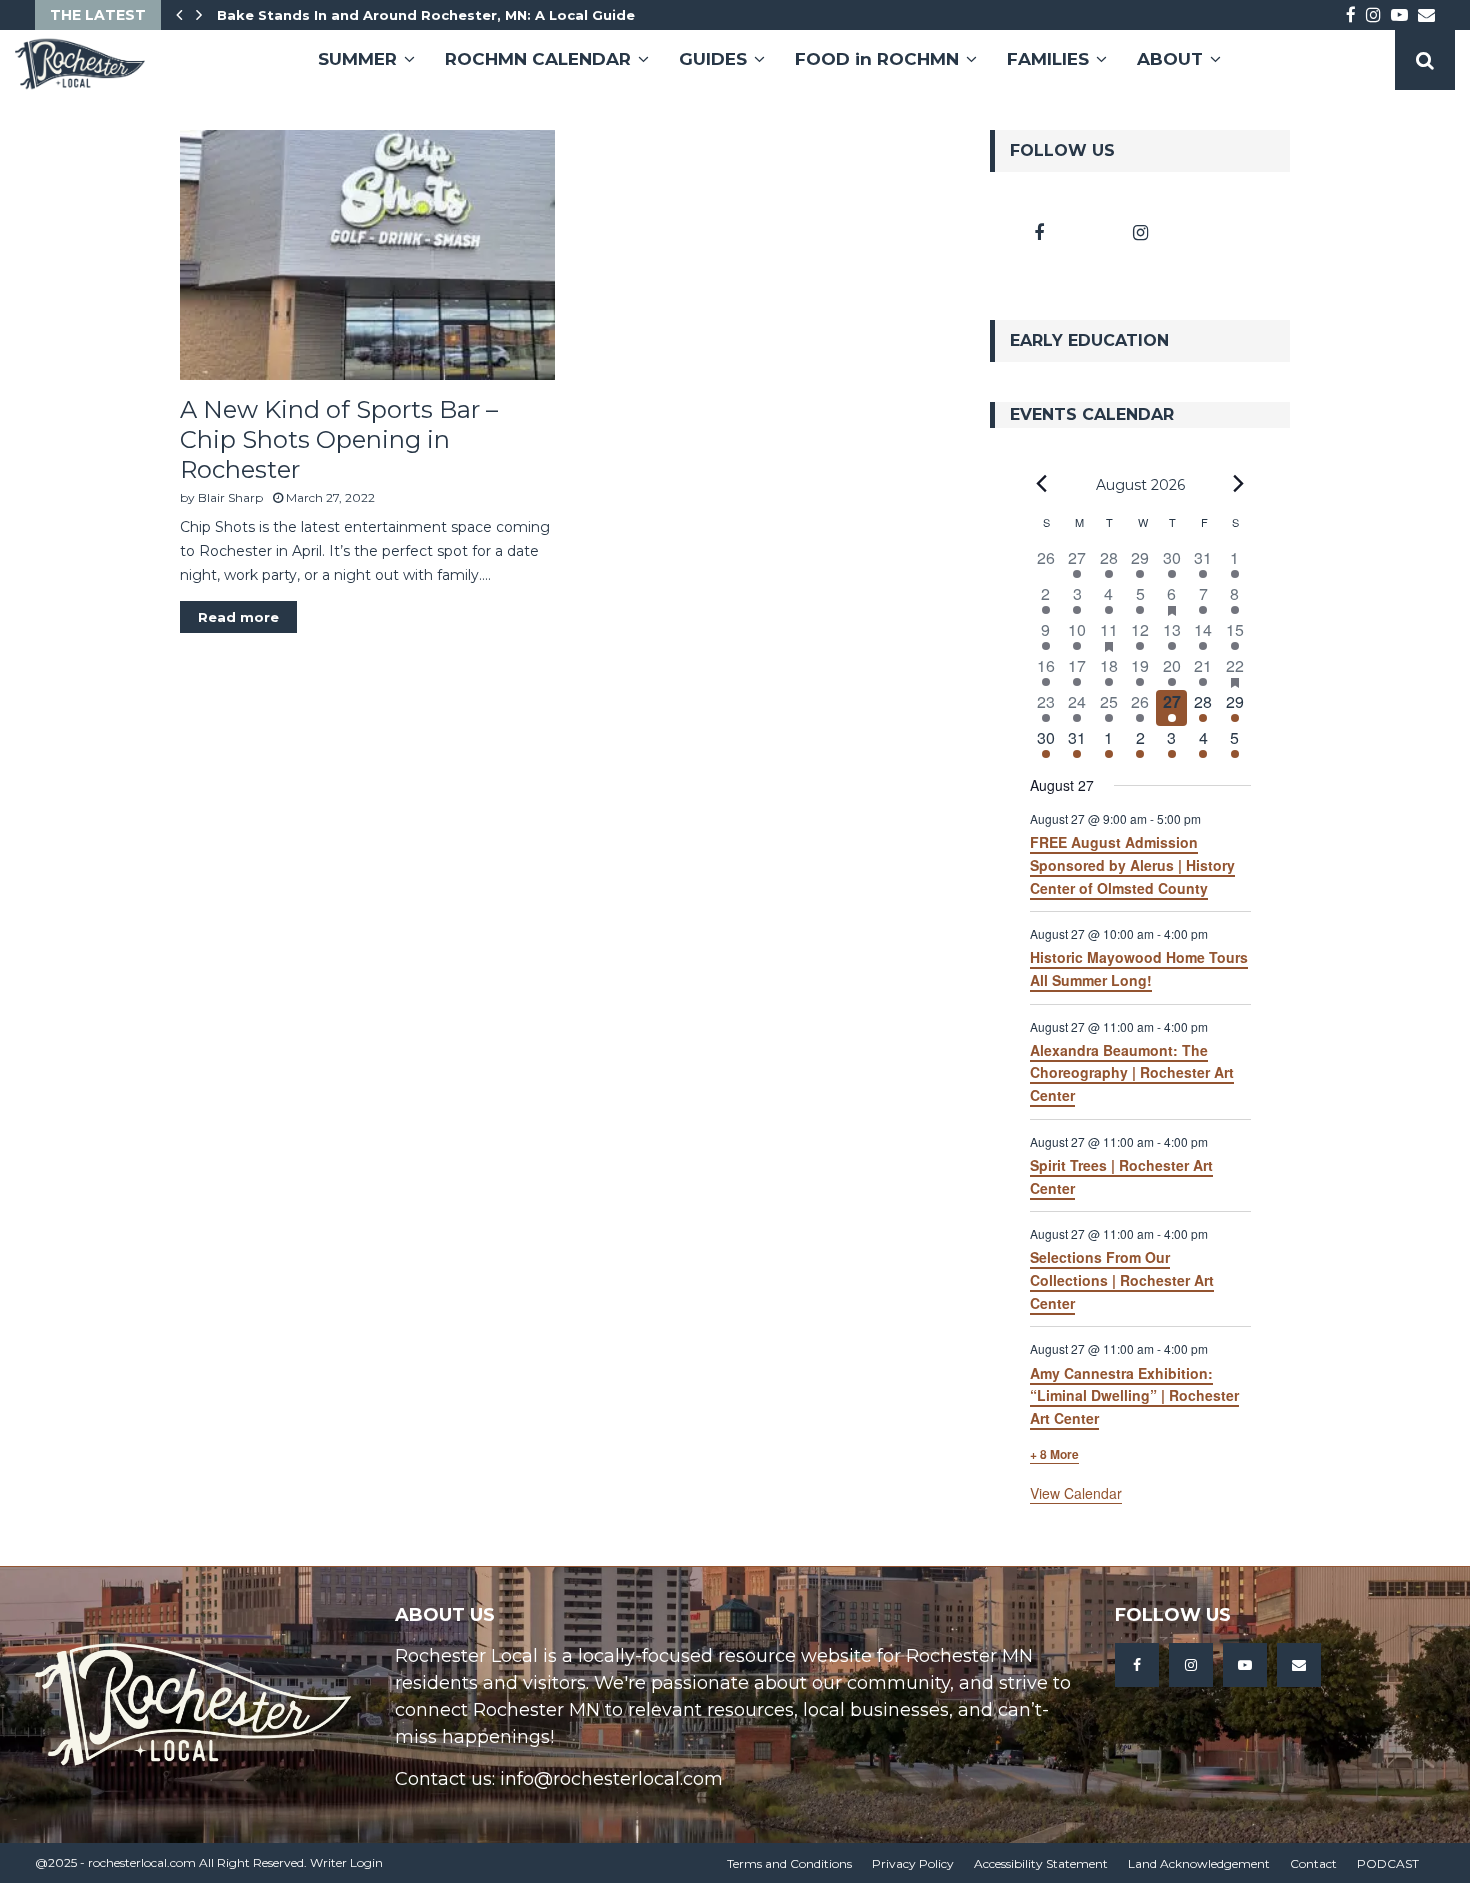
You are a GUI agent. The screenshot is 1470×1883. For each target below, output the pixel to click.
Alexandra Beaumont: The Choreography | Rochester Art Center (1132, 1072)
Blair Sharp (230, 497)
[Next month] (1239, 484)
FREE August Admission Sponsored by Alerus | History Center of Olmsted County (1132, 864)
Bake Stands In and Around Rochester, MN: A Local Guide (426, 15)
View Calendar (1076, 1493)
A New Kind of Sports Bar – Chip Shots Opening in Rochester (339, 439)
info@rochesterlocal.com (611, 1779)
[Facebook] (1137, 1665)
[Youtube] (1245, 1665)
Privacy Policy (913, 1863)
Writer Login (346, 1862)
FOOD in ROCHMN (877, 59)
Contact (1313, 1863)
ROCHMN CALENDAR (538, 59)
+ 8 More (1054, 1454)
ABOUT (1170, 59)
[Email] (1299, 1665)
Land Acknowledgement (1199, 1863)
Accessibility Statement (1041, 1863)
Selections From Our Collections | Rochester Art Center (1122, 1279)
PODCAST (1388, 1863)
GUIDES (713, 59)
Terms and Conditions (789, 1863)
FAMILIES (1048, 59)
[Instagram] (1191, 1665)
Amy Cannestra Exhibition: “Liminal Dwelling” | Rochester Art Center (1134, 1395)
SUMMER (357, 59)
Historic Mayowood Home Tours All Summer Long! (1139, 968)
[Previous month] (1042, 484)
